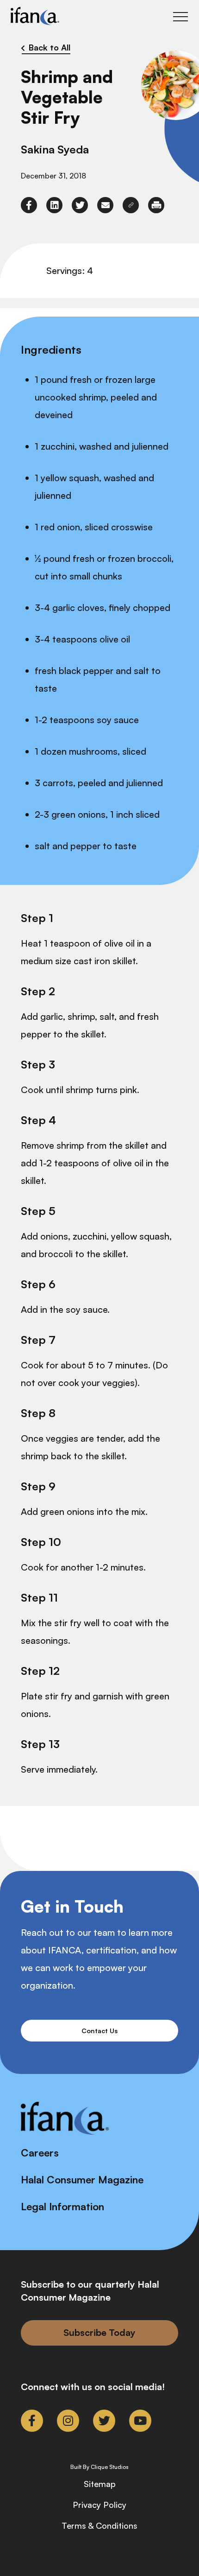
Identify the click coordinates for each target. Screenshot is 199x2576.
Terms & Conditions (99, 2525)
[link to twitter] (80, 205)
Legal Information (62, 2206)
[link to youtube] (140, 2421)
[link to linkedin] (54, 205)
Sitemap (100, 2484)
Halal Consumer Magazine (82, 2179)
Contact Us (99, 2031)
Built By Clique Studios (99, 2467)
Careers (40, 2153)
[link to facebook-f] (29, 205)
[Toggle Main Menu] (180, 17)
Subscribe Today (99, 2332)
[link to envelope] (105, 205)
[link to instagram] (68, 2421)
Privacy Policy (99, 2505)
